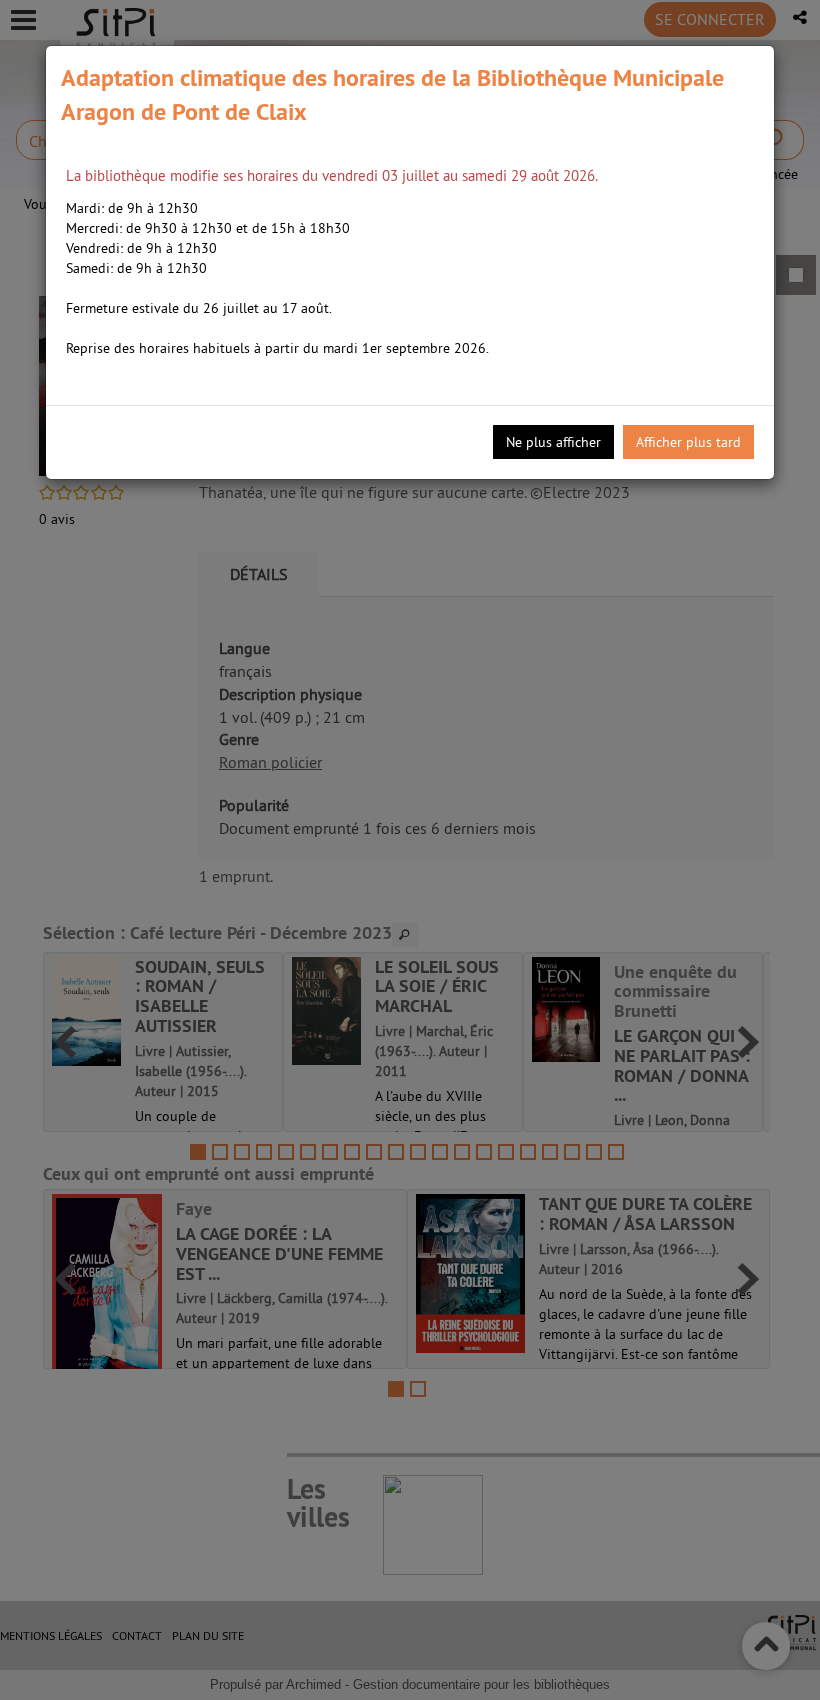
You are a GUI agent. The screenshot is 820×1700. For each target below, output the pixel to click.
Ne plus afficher (553, 442)
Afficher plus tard (688, 442)
